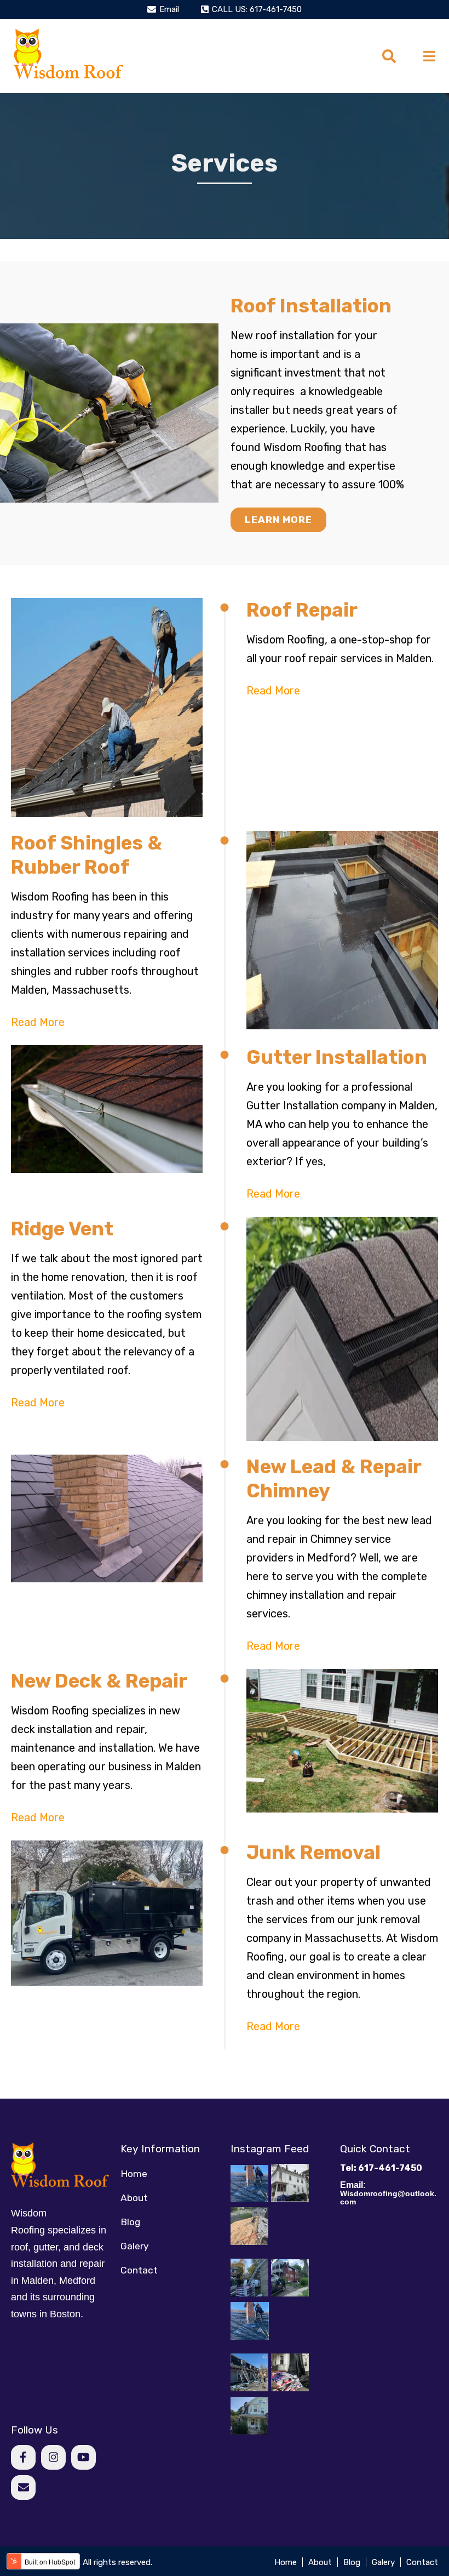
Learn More (278, 520)
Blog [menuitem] (130, 2222)
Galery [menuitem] (135, 2246)
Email (169, 9)
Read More (273, 691)
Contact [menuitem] (139, 2270)
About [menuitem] (134, 2198)
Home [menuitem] (134, 2174)
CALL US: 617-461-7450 (257, 9)
